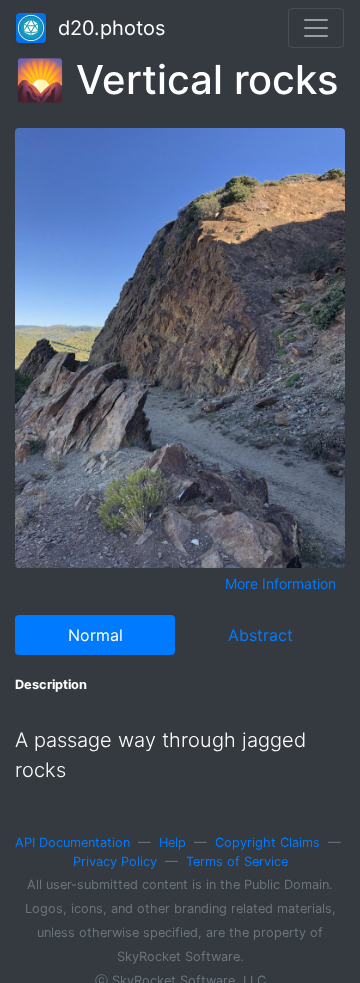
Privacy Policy (115, 861)
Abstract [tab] (260, 635)
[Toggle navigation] (316, 28)
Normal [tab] (95, 635)
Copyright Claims (267, 842)
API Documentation (72, 842)
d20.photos (105, 28)
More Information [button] (280, 583)
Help (172, 842)
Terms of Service (237, 861)
